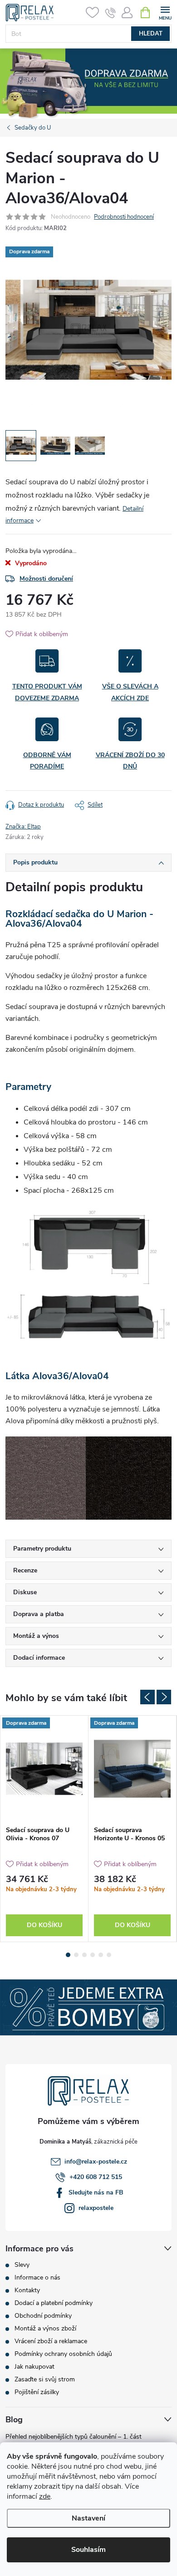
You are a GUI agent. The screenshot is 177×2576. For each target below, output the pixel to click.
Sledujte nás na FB (96, 2192)
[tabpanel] (44, 1828)
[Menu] (165, 12)
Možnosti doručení (46, 579)
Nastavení (88, 2518)
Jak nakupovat (34, 2367)
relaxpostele (96, 2208)
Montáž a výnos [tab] (36, 1636)
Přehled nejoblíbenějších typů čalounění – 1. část (74, 2437)
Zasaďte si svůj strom (45, 2379)
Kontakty (27, 2290)
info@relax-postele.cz (96, 2162)
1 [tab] (68, 1955)
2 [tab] (76, 1955)
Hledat (151, 34)
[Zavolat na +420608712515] (111, 13)
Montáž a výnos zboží (45, 2328)
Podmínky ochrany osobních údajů (63, 2354)
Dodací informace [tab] (39, 1658)
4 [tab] (93, 1955)
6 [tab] (109, 1955)
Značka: (23, 827)
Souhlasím (88, 2550)
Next (164, 1697)
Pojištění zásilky (37, 2392)
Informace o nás (37, 2277)
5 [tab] (101, 1955)
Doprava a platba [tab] (39, 1614)
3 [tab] (84, 1955)
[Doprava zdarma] (44, 1769)
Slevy (22, 2265)
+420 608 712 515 (96, 2177)
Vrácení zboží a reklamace (51, 2341)
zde (45, 2496)
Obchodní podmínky (43, 2316)
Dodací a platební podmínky (54, 2303)
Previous (147, 1697)
